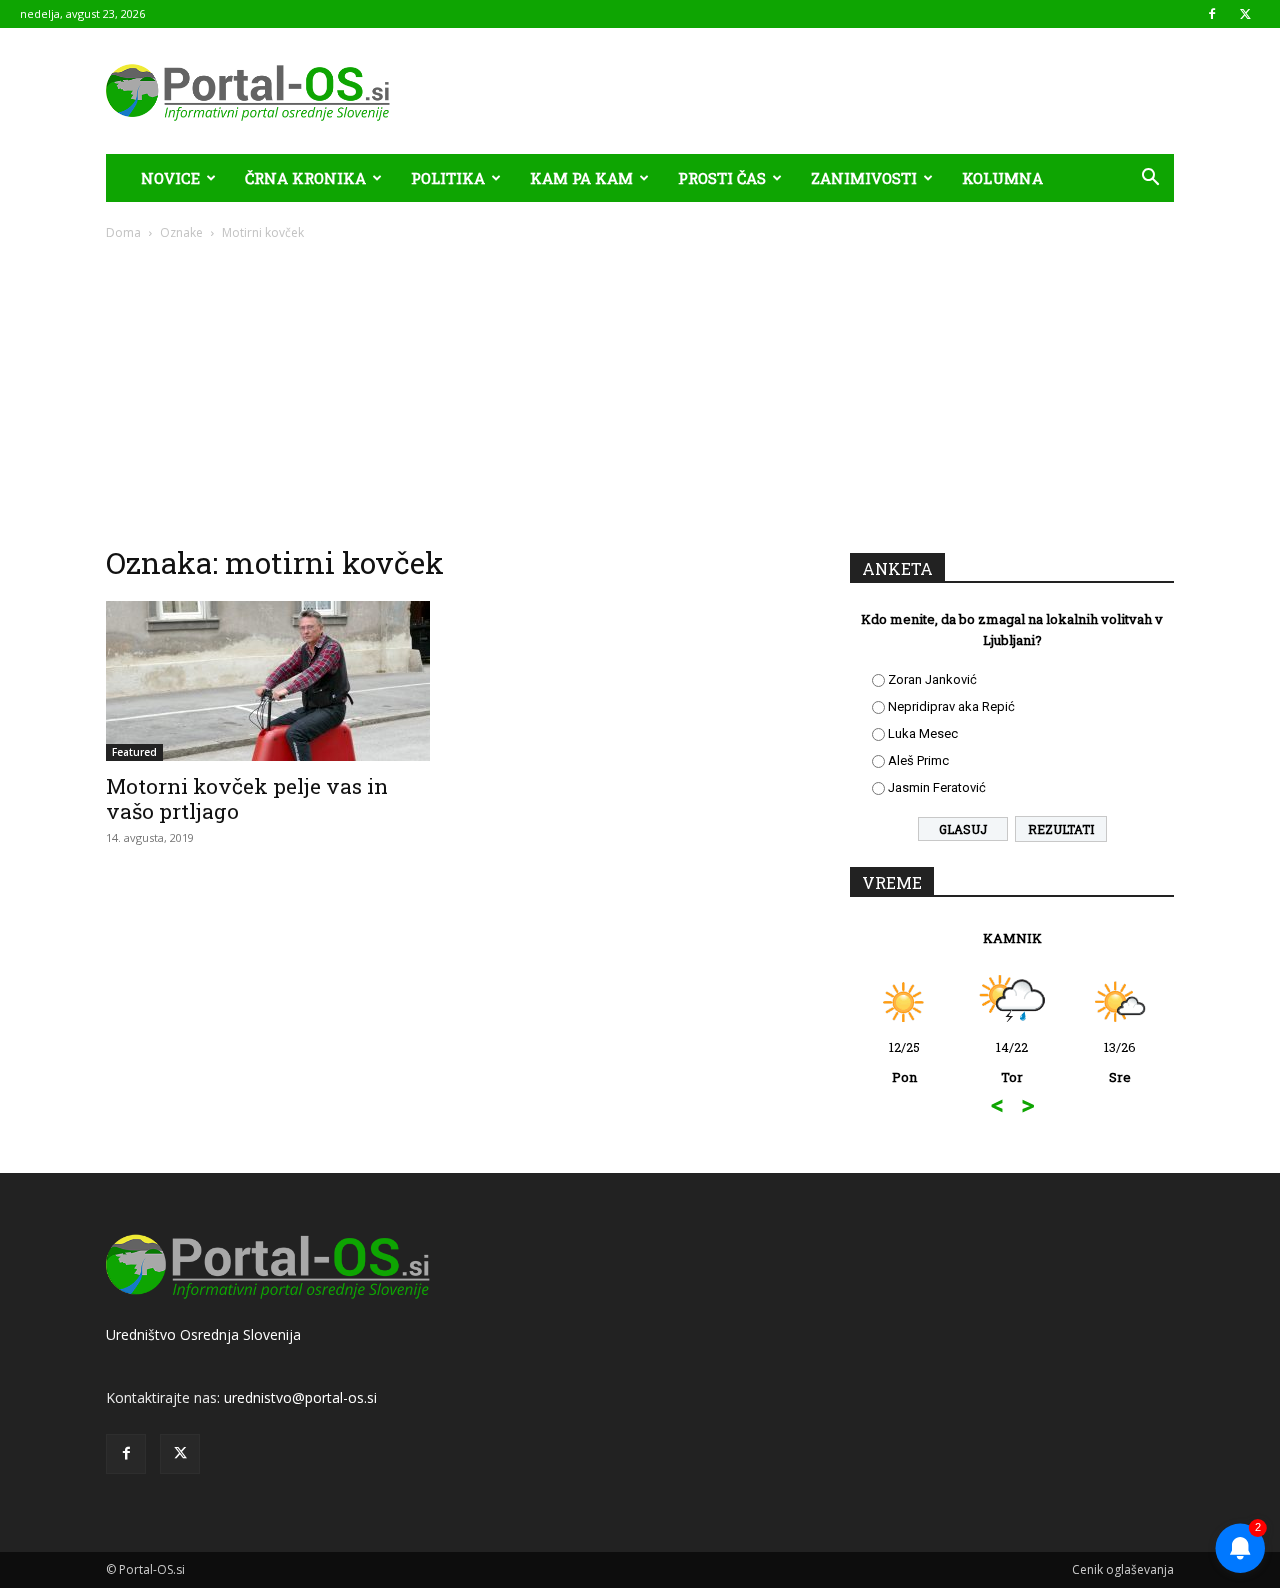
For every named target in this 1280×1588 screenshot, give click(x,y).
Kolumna (1002, 178)
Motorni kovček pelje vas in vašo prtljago (247, 798)
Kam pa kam (581, 178)
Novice (170, 178)
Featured (134, 752)
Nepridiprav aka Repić (951, 706)
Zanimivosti (864, 178)
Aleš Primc (918, 760)
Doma (123, 232)
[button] (1150, 179)
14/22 (1012, 1062)
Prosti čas (722, 178)
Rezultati (1061, 829)
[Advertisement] (640, 392)
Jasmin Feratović (937, 787)
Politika (448, 178)
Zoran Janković (932, 679)
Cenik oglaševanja (1123, 1569)
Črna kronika (305, 178)
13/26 (1120, 1062)
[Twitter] (1245, 14)
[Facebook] (1212, 14)
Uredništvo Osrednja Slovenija (203, 1334)
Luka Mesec (923, 733)
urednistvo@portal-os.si (300, 1397)
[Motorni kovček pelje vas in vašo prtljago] (268, 681)
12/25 (904, 1062)
